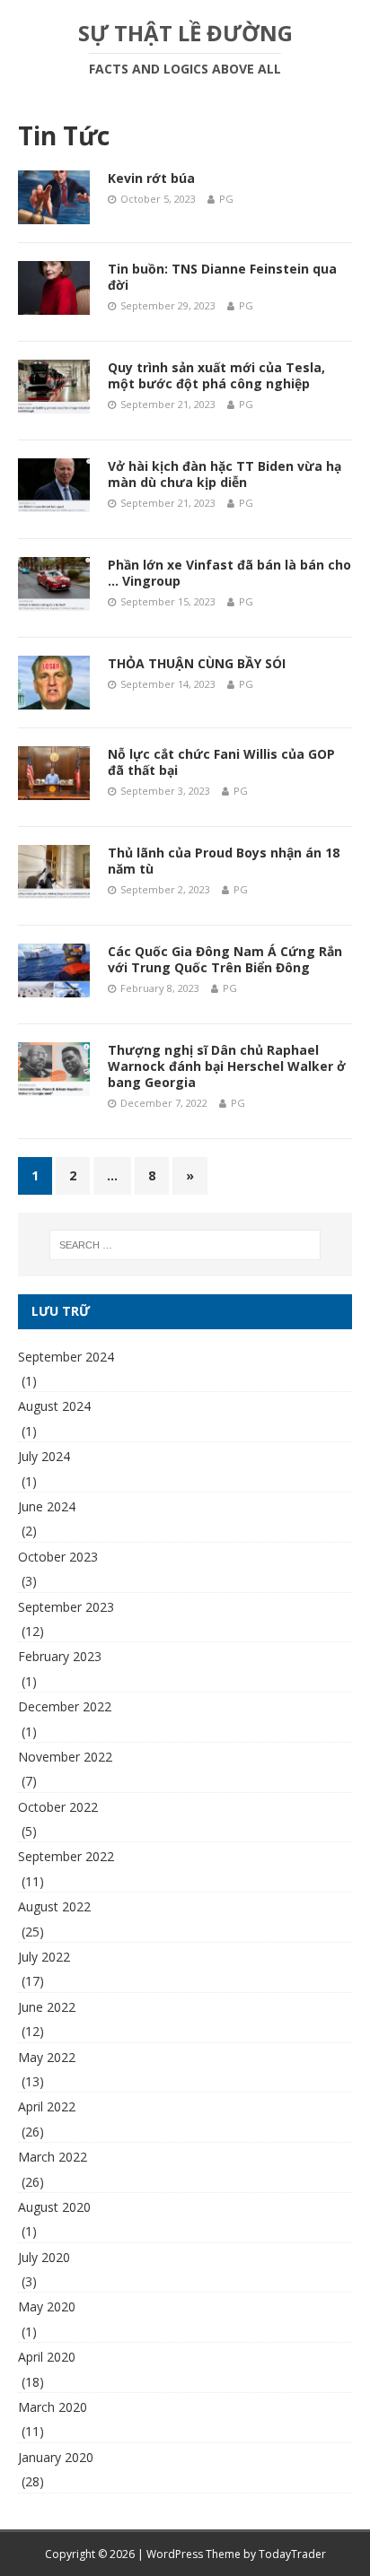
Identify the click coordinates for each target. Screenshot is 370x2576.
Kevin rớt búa (151, 178)
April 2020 (47, 2357)
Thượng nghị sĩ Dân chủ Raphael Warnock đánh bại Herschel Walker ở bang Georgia (227, 1066)
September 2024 (66, 1357)
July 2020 (44, 2257)
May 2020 (47, 2306)
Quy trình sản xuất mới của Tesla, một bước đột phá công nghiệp (216, 375)
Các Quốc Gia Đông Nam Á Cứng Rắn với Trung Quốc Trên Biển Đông (225, 959)
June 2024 (47, 1506)
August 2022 (54, 1906)
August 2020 (54, 2207)
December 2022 (65, 1706)
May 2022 (47, 2057)
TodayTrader (292, 2554)
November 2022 (65, 1757)
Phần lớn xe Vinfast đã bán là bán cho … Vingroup (229, 573)
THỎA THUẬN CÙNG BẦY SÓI (197, 663)
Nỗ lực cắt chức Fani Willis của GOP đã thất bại (221, 762)
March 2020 (53, 2407)
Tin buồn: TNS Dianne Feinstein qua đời (222, 277)
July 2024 (44, 1456)
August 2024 (54, 1406)
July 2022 (44, 1957)
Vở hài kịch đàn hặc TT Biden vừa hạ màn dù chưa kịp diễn (225, 474)
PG (226, 199)
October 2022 (58, 1807)
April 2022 (47, 2106)
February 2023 (60, 1656)
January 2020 (56, 2457)
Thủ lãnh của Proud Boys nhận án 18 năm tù (224, 861)
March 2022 (53, 2157)
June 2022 (47, 2007)
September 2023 (66, 1607)
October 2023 (58, 1557)
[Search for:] (185, 1245)
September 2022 (66, 1856)
